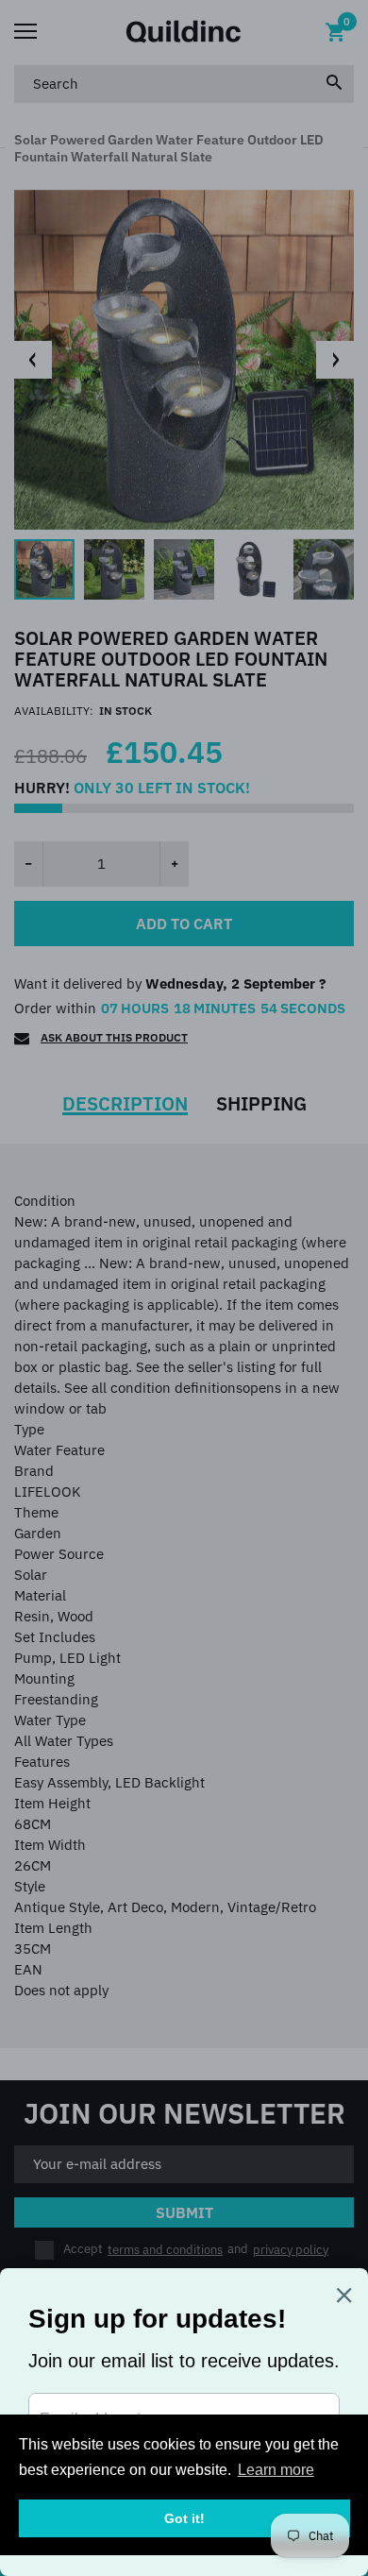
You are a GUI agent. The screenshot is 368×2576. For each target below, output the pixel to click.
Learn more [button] (276, 2470)
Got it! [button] (184, 2518)
